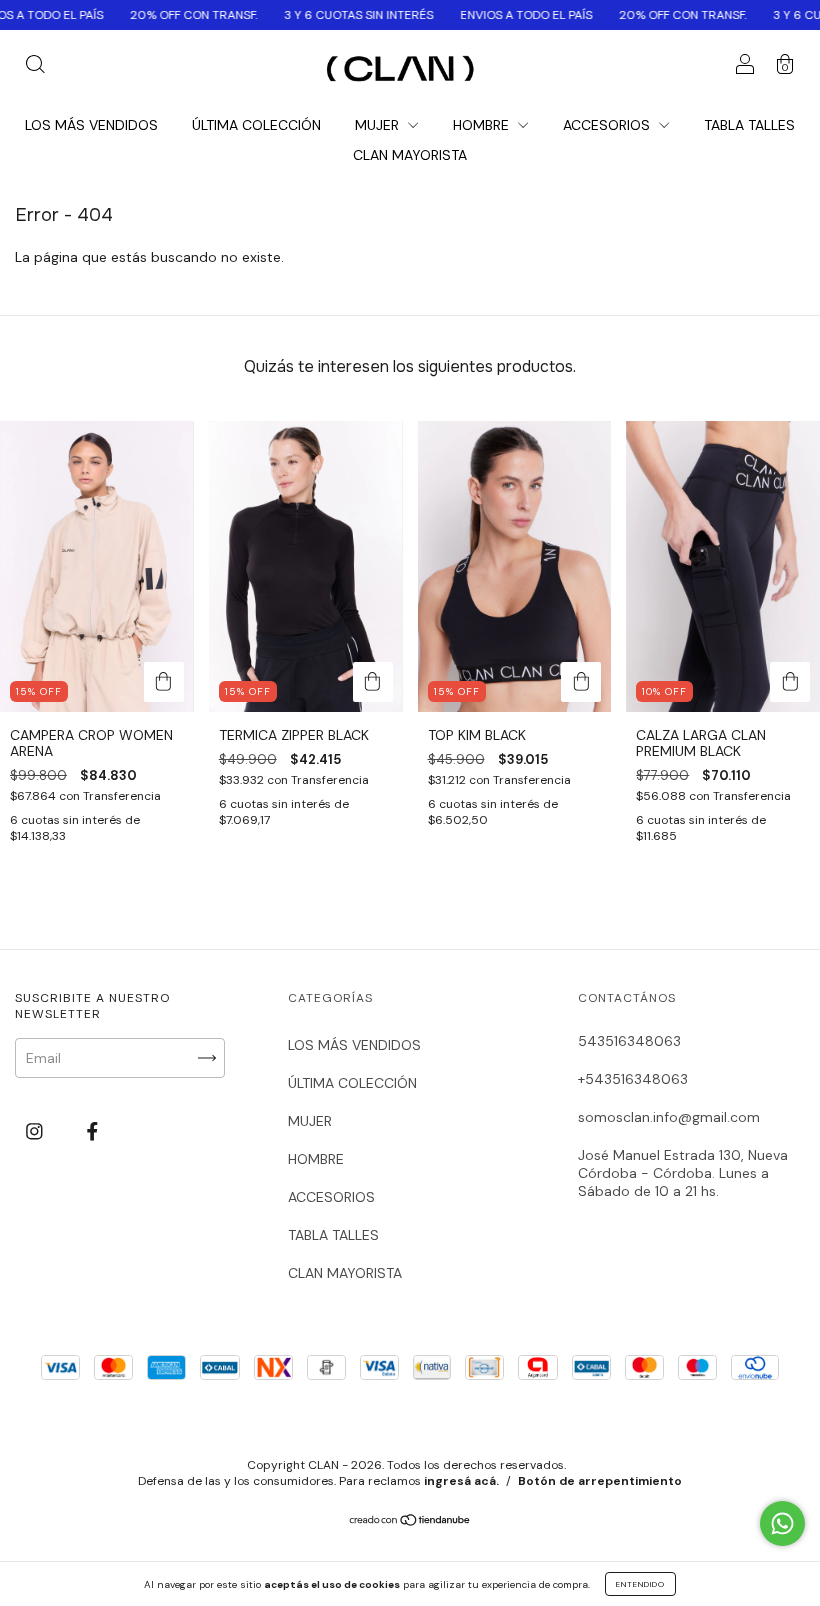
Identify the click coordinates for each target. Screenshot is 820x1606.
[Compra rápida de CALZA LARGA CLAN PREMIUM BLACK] (790, 682)
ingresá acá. (461, 1481)
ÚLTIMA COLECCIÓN (256, 125)
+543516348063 (633, 1079)
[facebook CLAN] (92, 1131)
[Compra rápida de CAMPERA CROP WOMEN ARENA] (164, 682)
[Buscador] (35, 67)
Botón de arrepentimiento (600, 1481)
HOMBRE (483, 125)
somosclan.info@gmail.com (669, 1117)
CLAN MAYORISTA (410, 155)
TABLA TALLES (749, 125)
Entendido (640, 1584)
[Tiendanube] (410, 1522)
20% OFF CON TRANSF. (149, 15)
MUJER (379, 125)
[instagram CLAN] (36, 1131)
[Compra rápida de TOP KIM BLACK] (581, 682)
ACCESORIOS (608, 125)
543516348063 (629, 1041)
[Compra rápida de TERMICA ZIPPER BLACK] (373, 682)
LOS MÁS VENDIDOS (91, 125)
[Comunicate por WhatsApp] (782, 1523)
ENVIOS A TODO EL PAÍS (481, 15)
